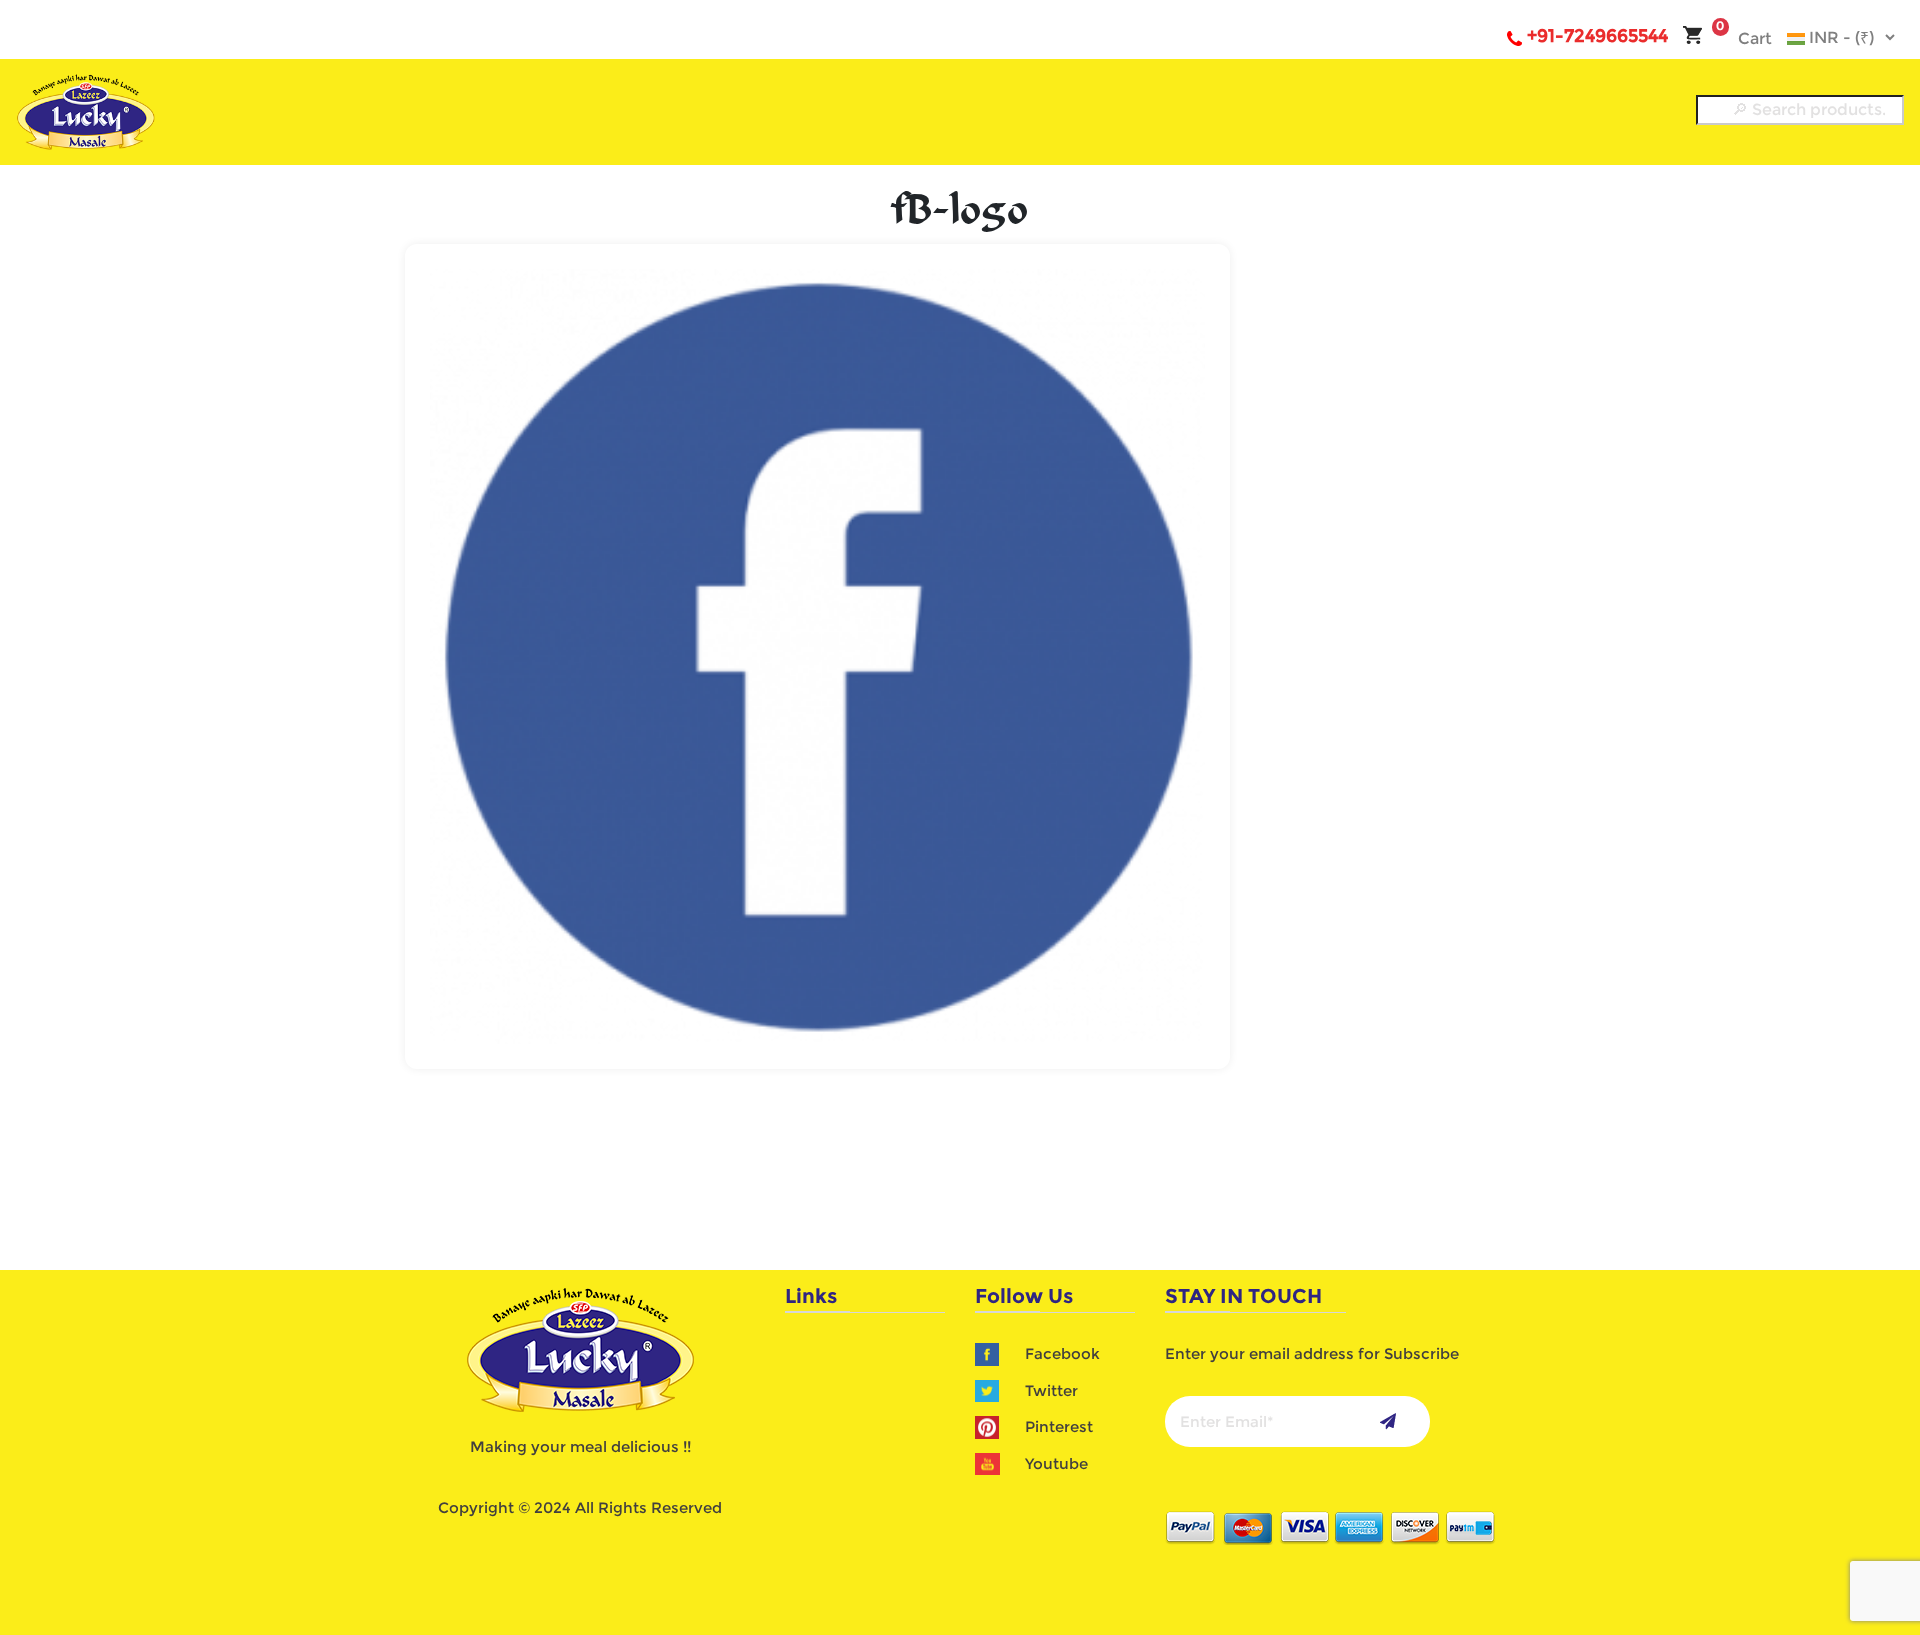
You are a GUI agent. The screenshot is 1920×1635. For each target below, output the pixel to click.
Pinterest (1059, 1426)
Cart (1744, 38)
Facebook (1062, 1353)
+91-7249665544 (1597, 36)
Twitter (1051, 1390)
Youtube (1056, 1463)
